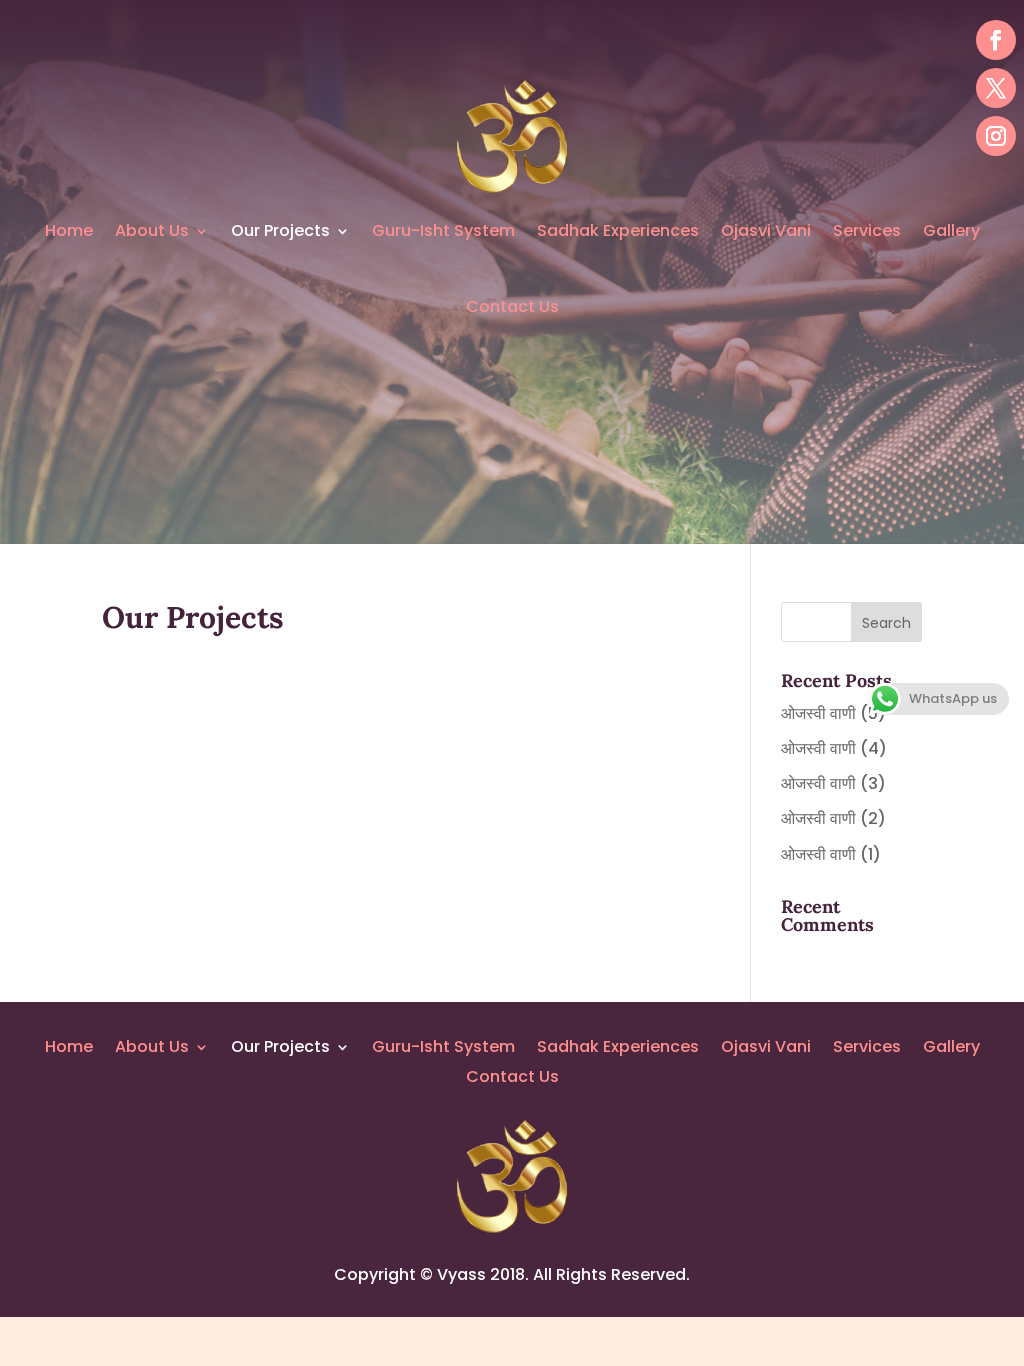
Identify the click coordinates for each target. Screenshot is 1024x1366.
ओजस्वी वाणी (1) (831, 854)
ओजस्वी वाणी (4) (834, 748)
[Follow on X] (996, 88)
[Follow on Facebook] (996, 40)
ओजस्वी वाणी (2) (833, 818)
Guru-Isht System (443, 230)
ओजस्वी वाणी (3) (833, 783)
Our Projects (280, 230)
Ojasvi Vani (766, 230)
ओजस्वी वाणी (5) (833, 713)
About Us (152, 230)
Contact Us (512, 306)
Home (69, 230)
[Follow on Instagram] (996, 136)
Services (867, 230)
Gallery (951, 230)
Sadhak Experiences (618, 230)
